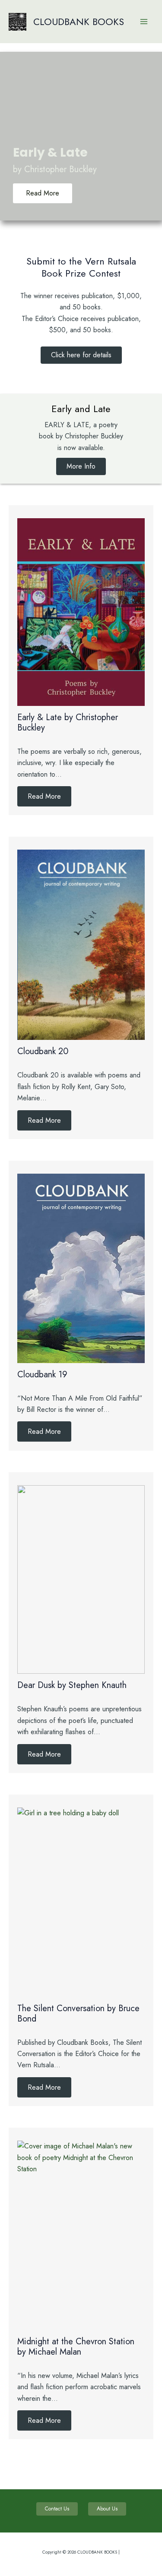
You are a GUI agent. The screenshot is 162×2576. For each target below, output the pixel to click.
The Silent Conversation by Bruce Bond (78, 2014)
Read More (44, 796)
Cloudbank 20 (43, 1051)
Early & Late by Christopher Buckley (68, 723)
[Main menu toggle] (144, 22)
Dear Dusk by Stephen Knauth (72, 1685)
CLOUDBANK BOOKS (79, 22)
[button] (81, 355)
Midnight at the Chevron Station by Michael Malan (76, 2347)
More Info (81, 466)
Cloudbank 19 (42, 1375)
